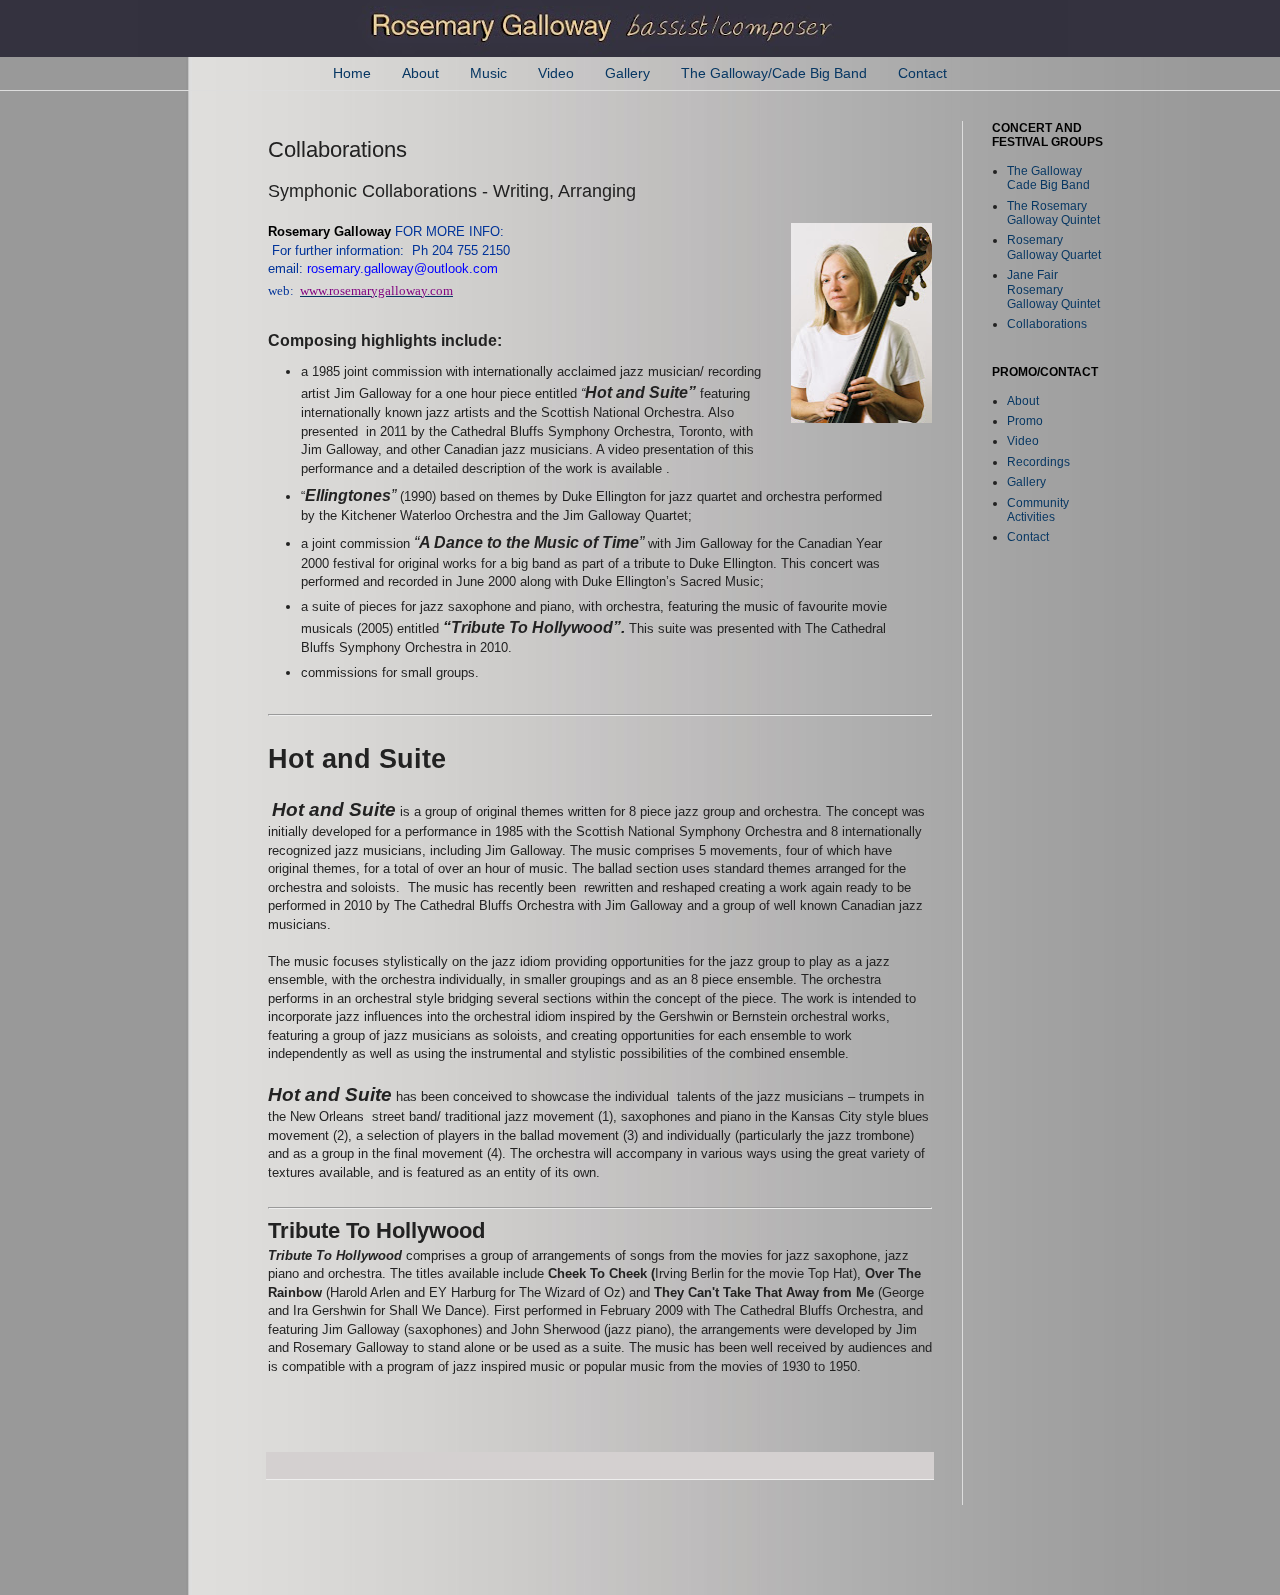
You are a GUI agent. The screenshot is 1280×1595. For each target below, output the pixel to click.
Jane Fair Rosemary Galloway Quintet (1053, 289)
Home (352, 73)
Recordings (1038, 462)
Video (556, 73)
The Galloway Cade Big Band (1048, 178)
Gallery (627, 73)
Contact (922, 73)
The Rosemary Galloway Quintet (1053, 213)
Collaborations (1047, 324)
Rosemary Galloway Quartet (1054, 247)
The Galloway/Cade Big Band (774, 73)
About (420, 73)
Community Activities (1038, 510)
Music (488, 73)
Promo (1025, 421)
